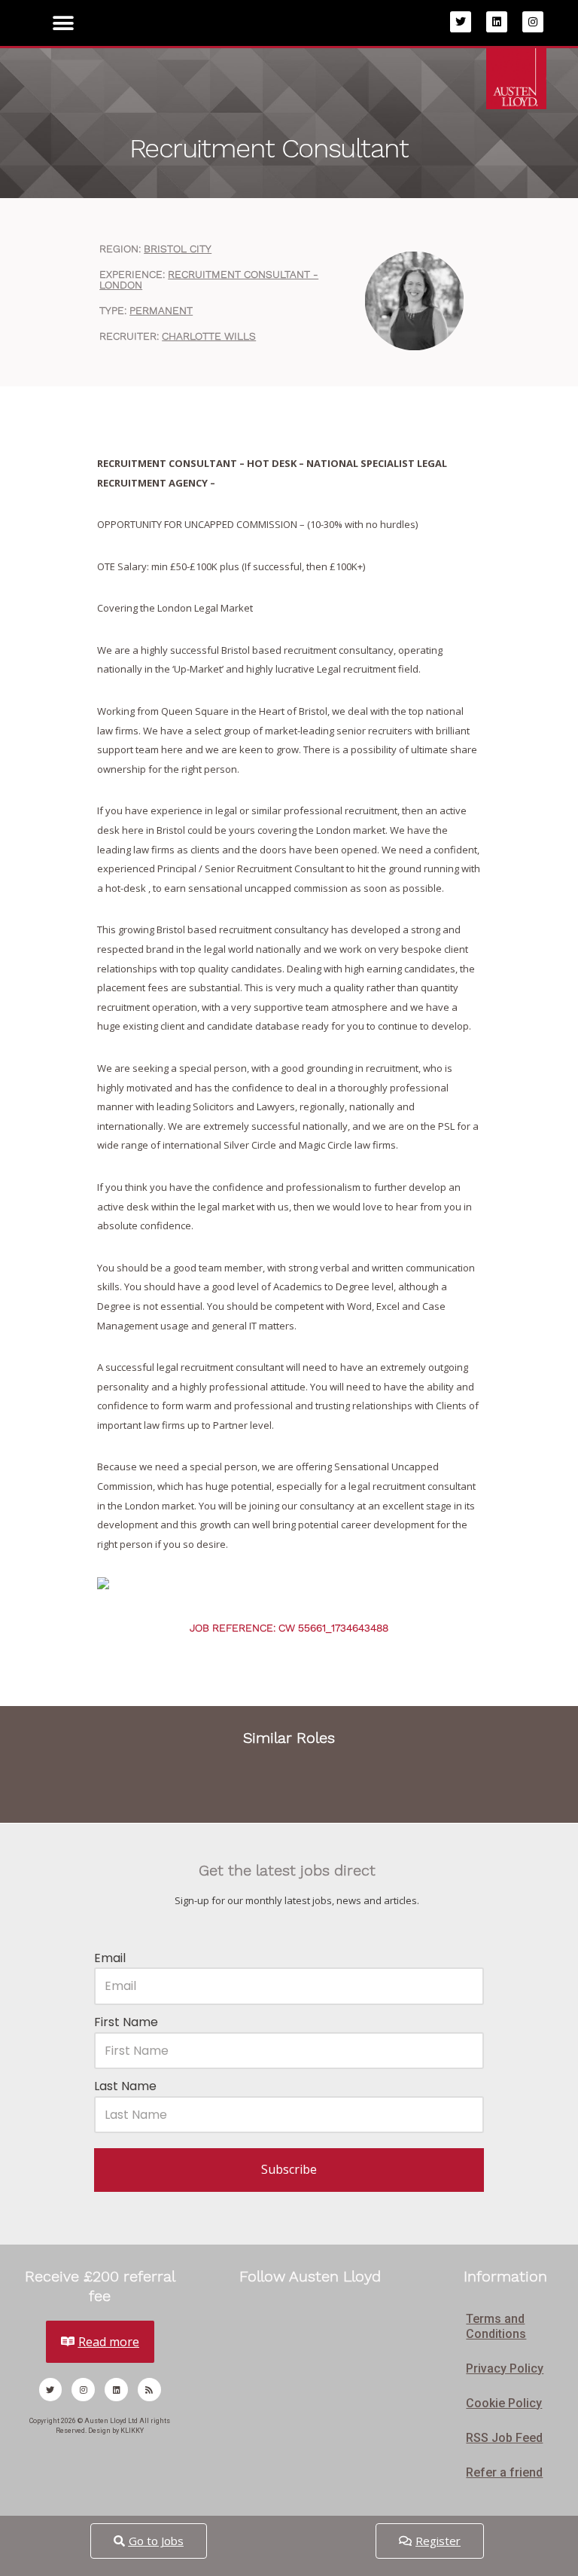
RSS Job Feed (504, 2438)
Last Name (125, 2086)
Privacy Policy (505, 2368)
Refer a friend (504, 2472)
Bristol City (178, 249)
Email (110, 1958)
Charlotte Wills (209, 336)
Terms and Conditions (496, 2326)
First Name (126, 2022)
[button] (64, 23)
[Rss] (149, 2390)
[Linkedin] (497, 22)
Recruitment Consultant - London (209, 279)
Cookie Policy (504, 2403)
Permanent (161, 310)
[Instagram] (533, 22)
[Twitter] (461, 22)
